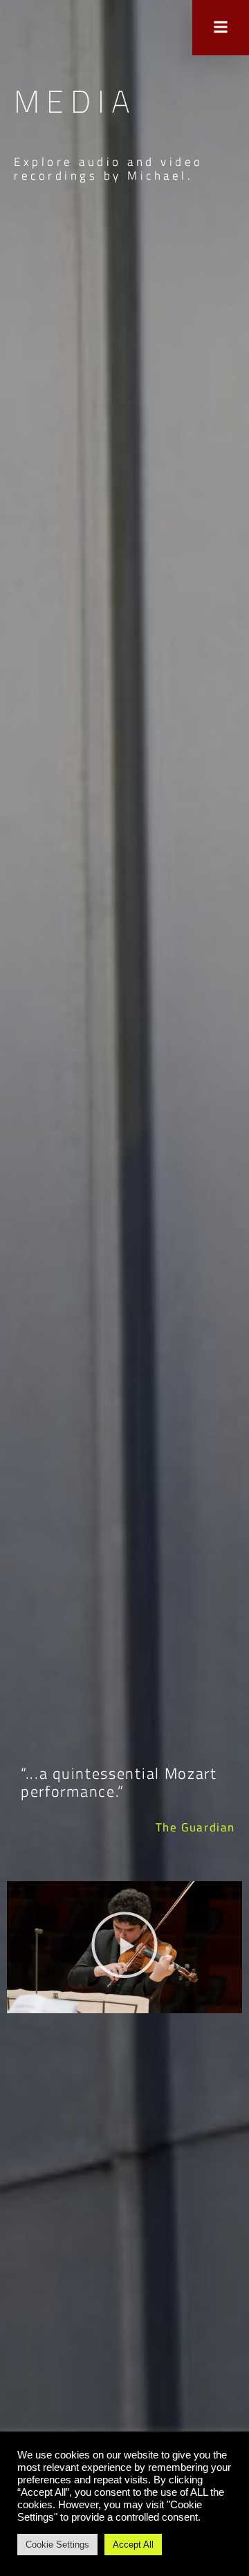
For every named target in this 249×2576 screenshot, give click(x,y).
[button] (124, 1947)
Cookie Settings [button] (57, 2545)
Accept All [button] (133, 2545)
